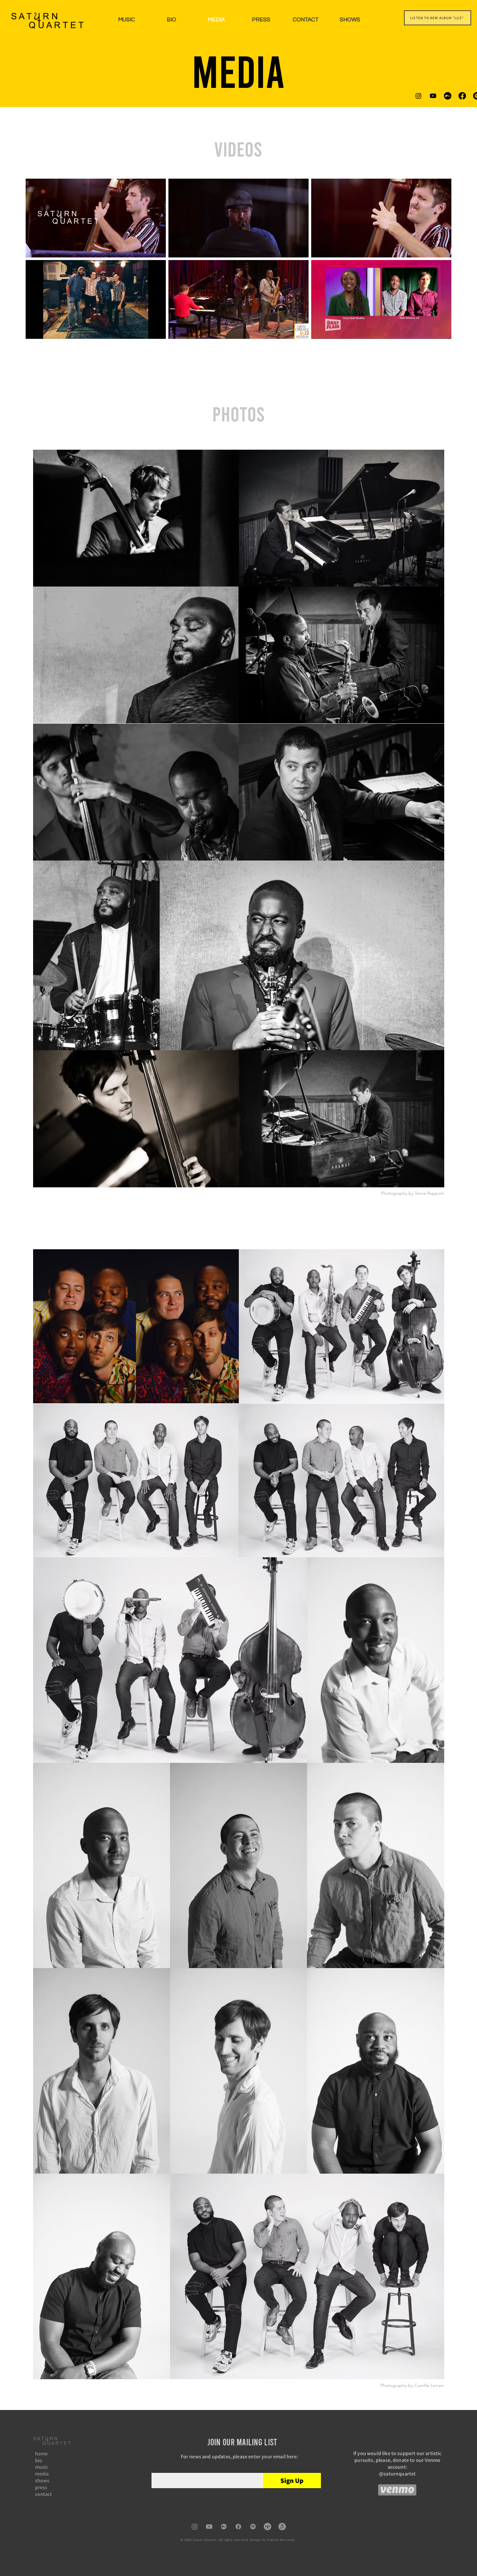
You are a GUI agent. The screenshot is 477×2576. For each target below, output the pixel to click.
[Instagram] (418, 96)
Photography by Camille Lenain (412, 2385)
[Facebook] (462, 96)
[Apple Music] (282, 2527)
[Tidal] (268, 2527)
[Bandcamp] (448, 96)
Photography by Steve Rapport (412, 1193)
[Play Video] (96, 218)
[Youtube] (433, 96)
